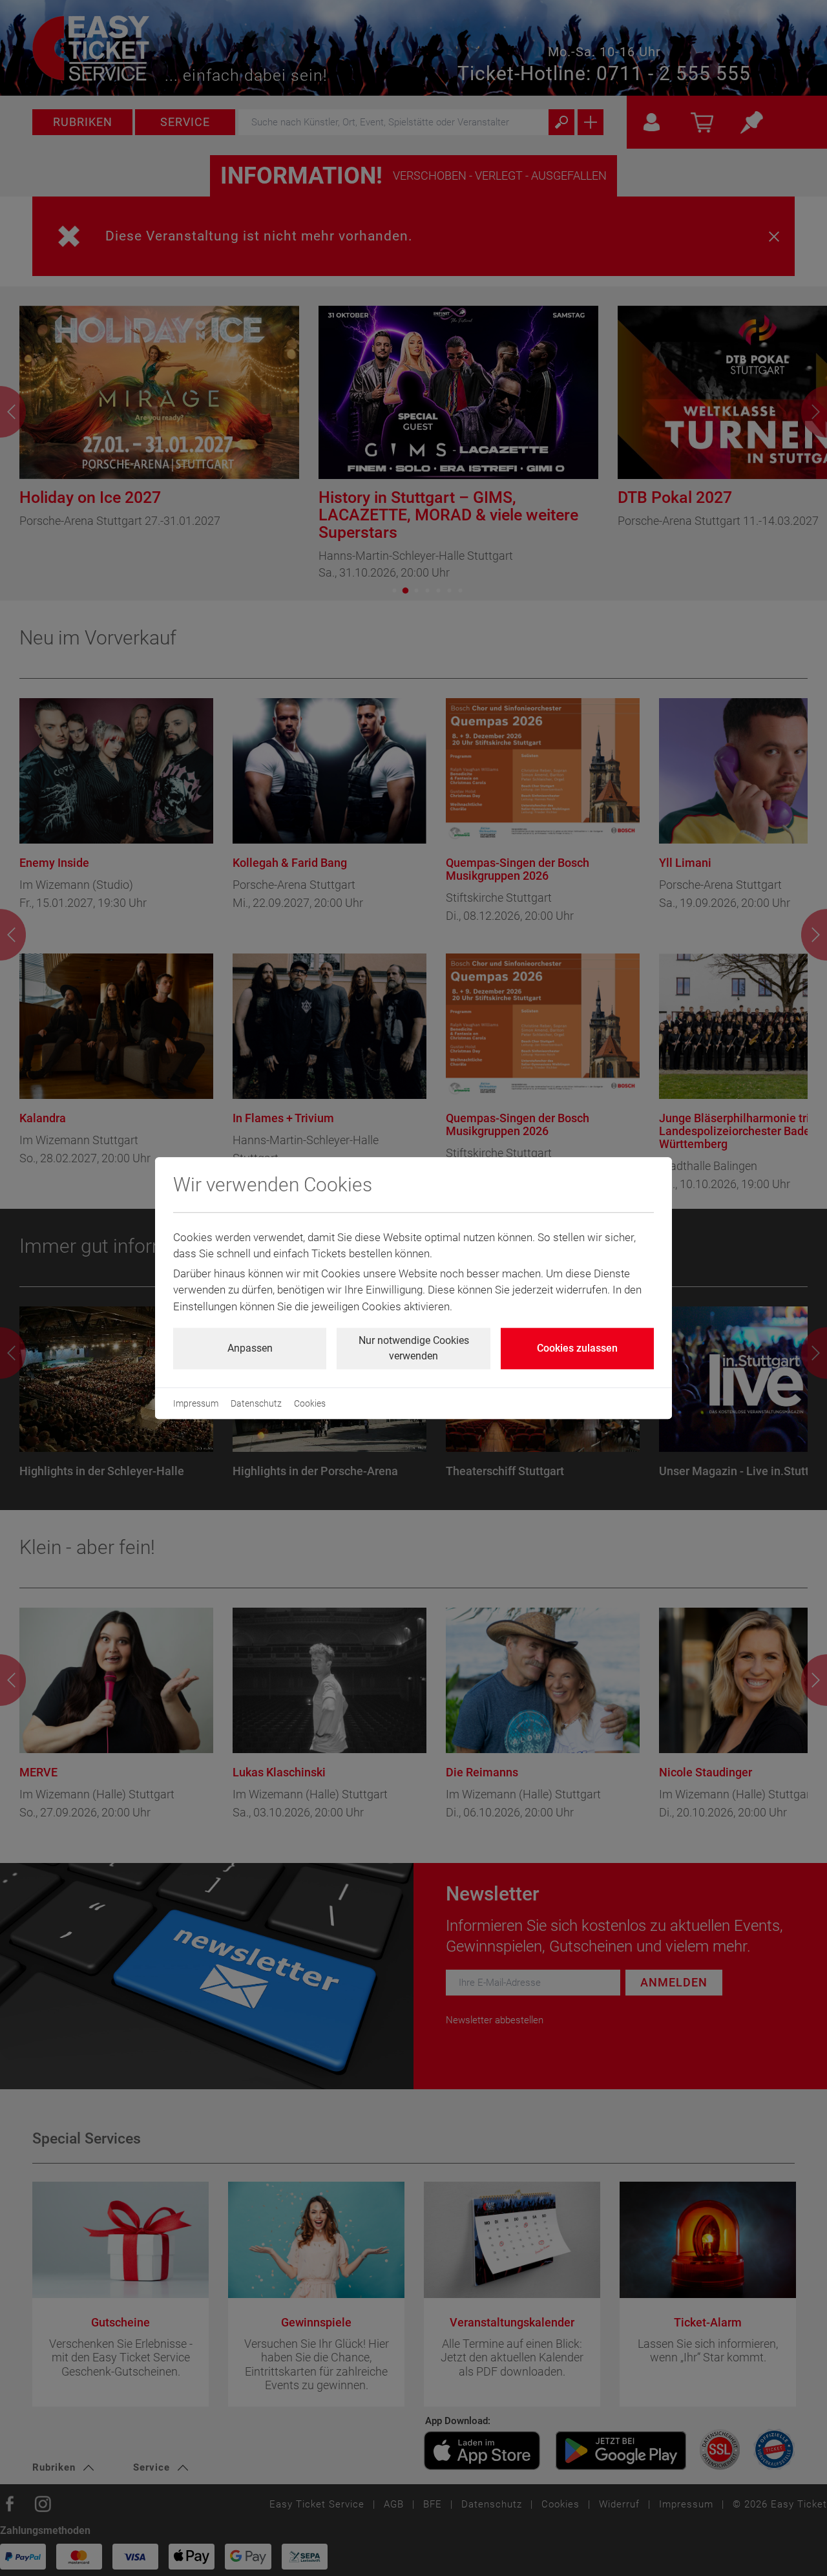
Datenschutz (256, 1403)
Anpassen (250, 1348)
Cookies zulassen (577, 1348)
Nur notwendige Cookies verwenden (414, 1348)
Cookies (310, 1403)
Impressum (196, 1403)
